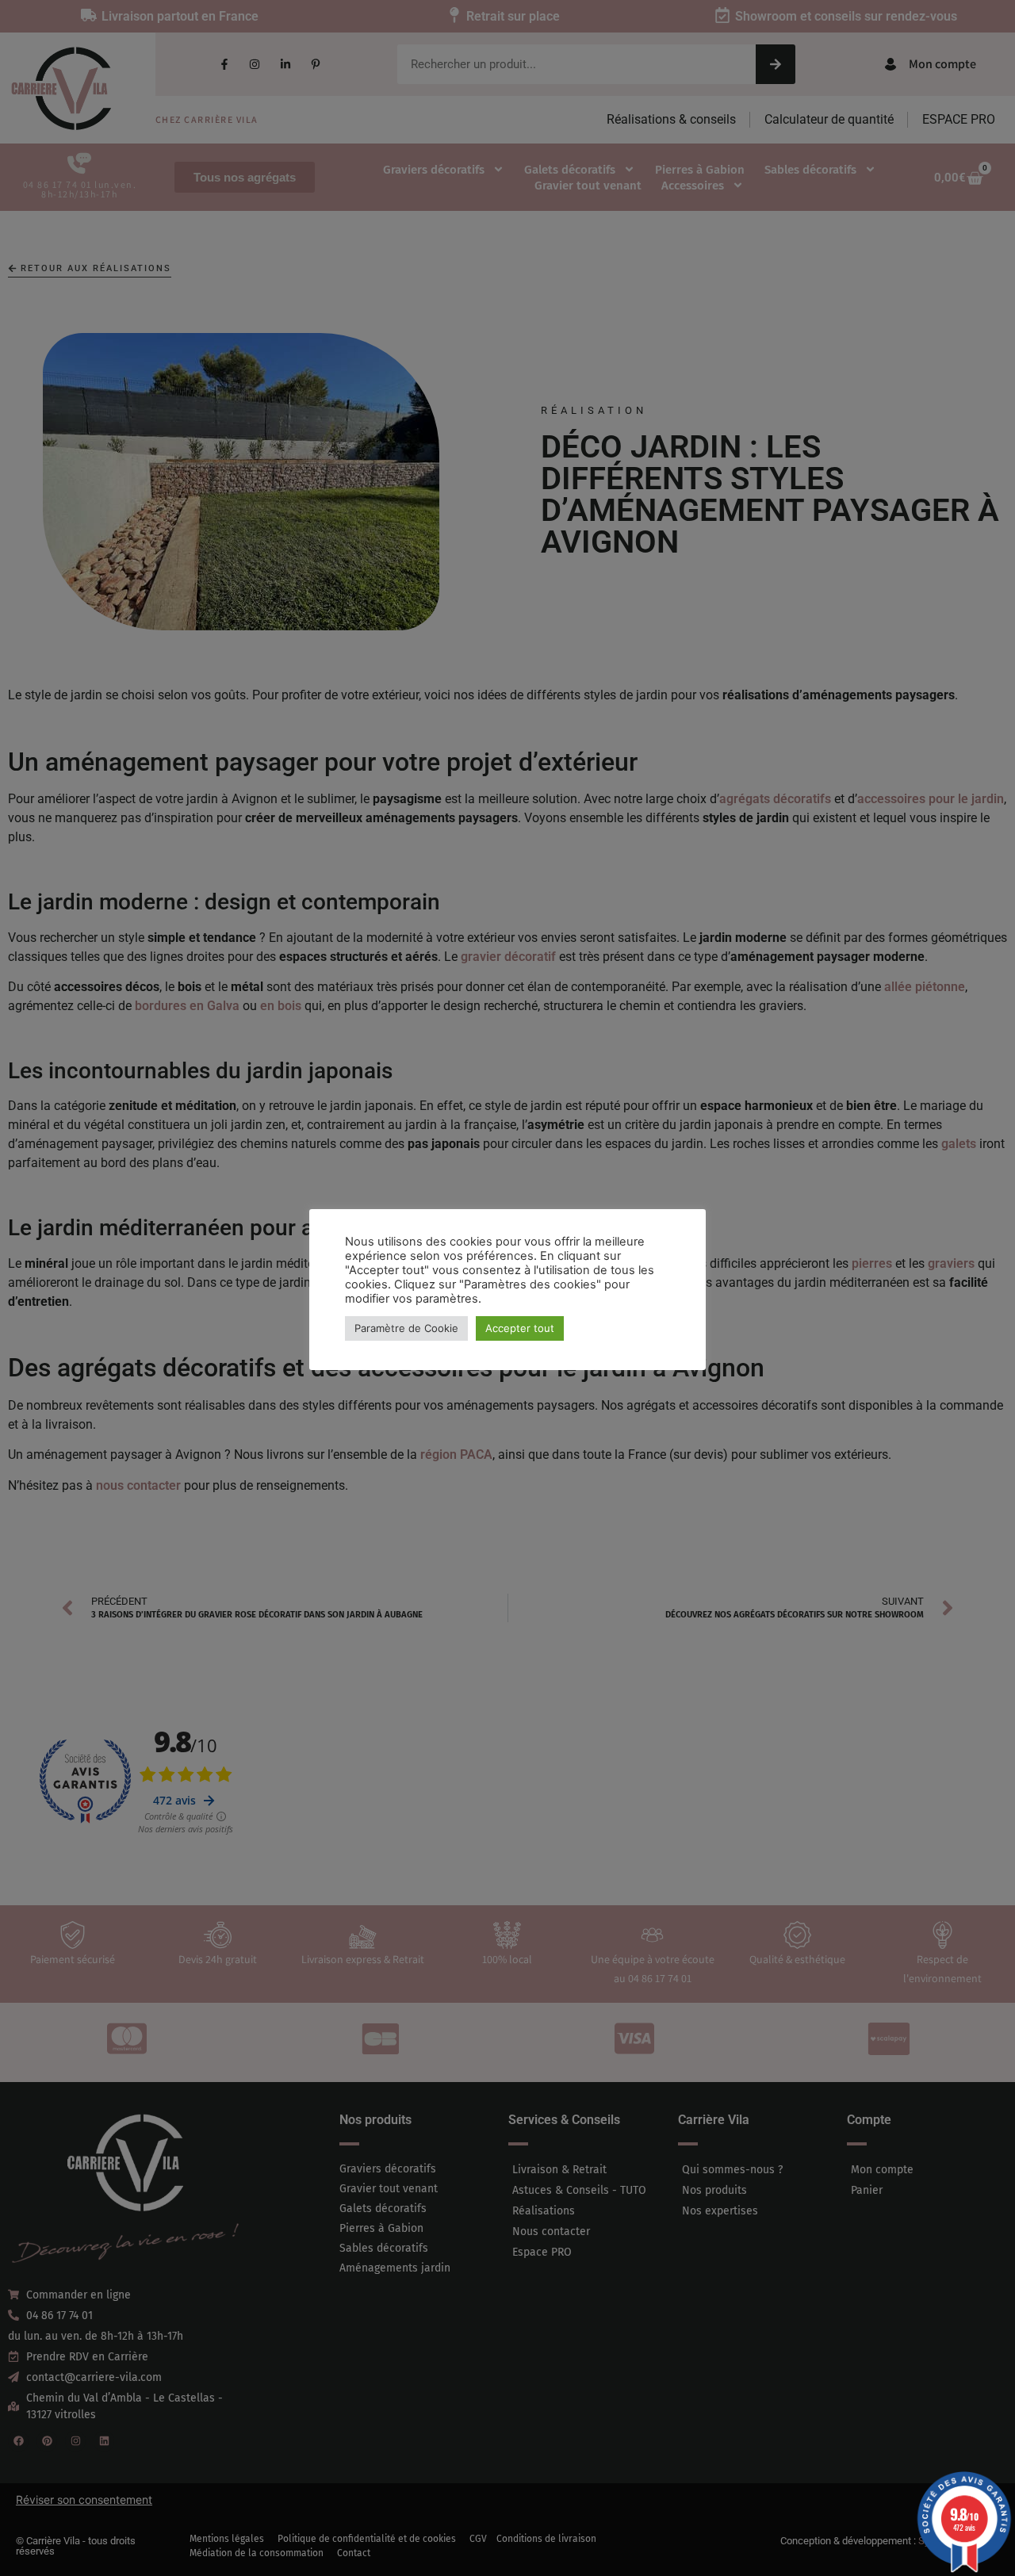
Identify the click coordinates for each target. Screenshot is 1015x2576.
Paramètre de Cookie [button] (406, 1328)
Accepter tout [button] (520, 1328)
